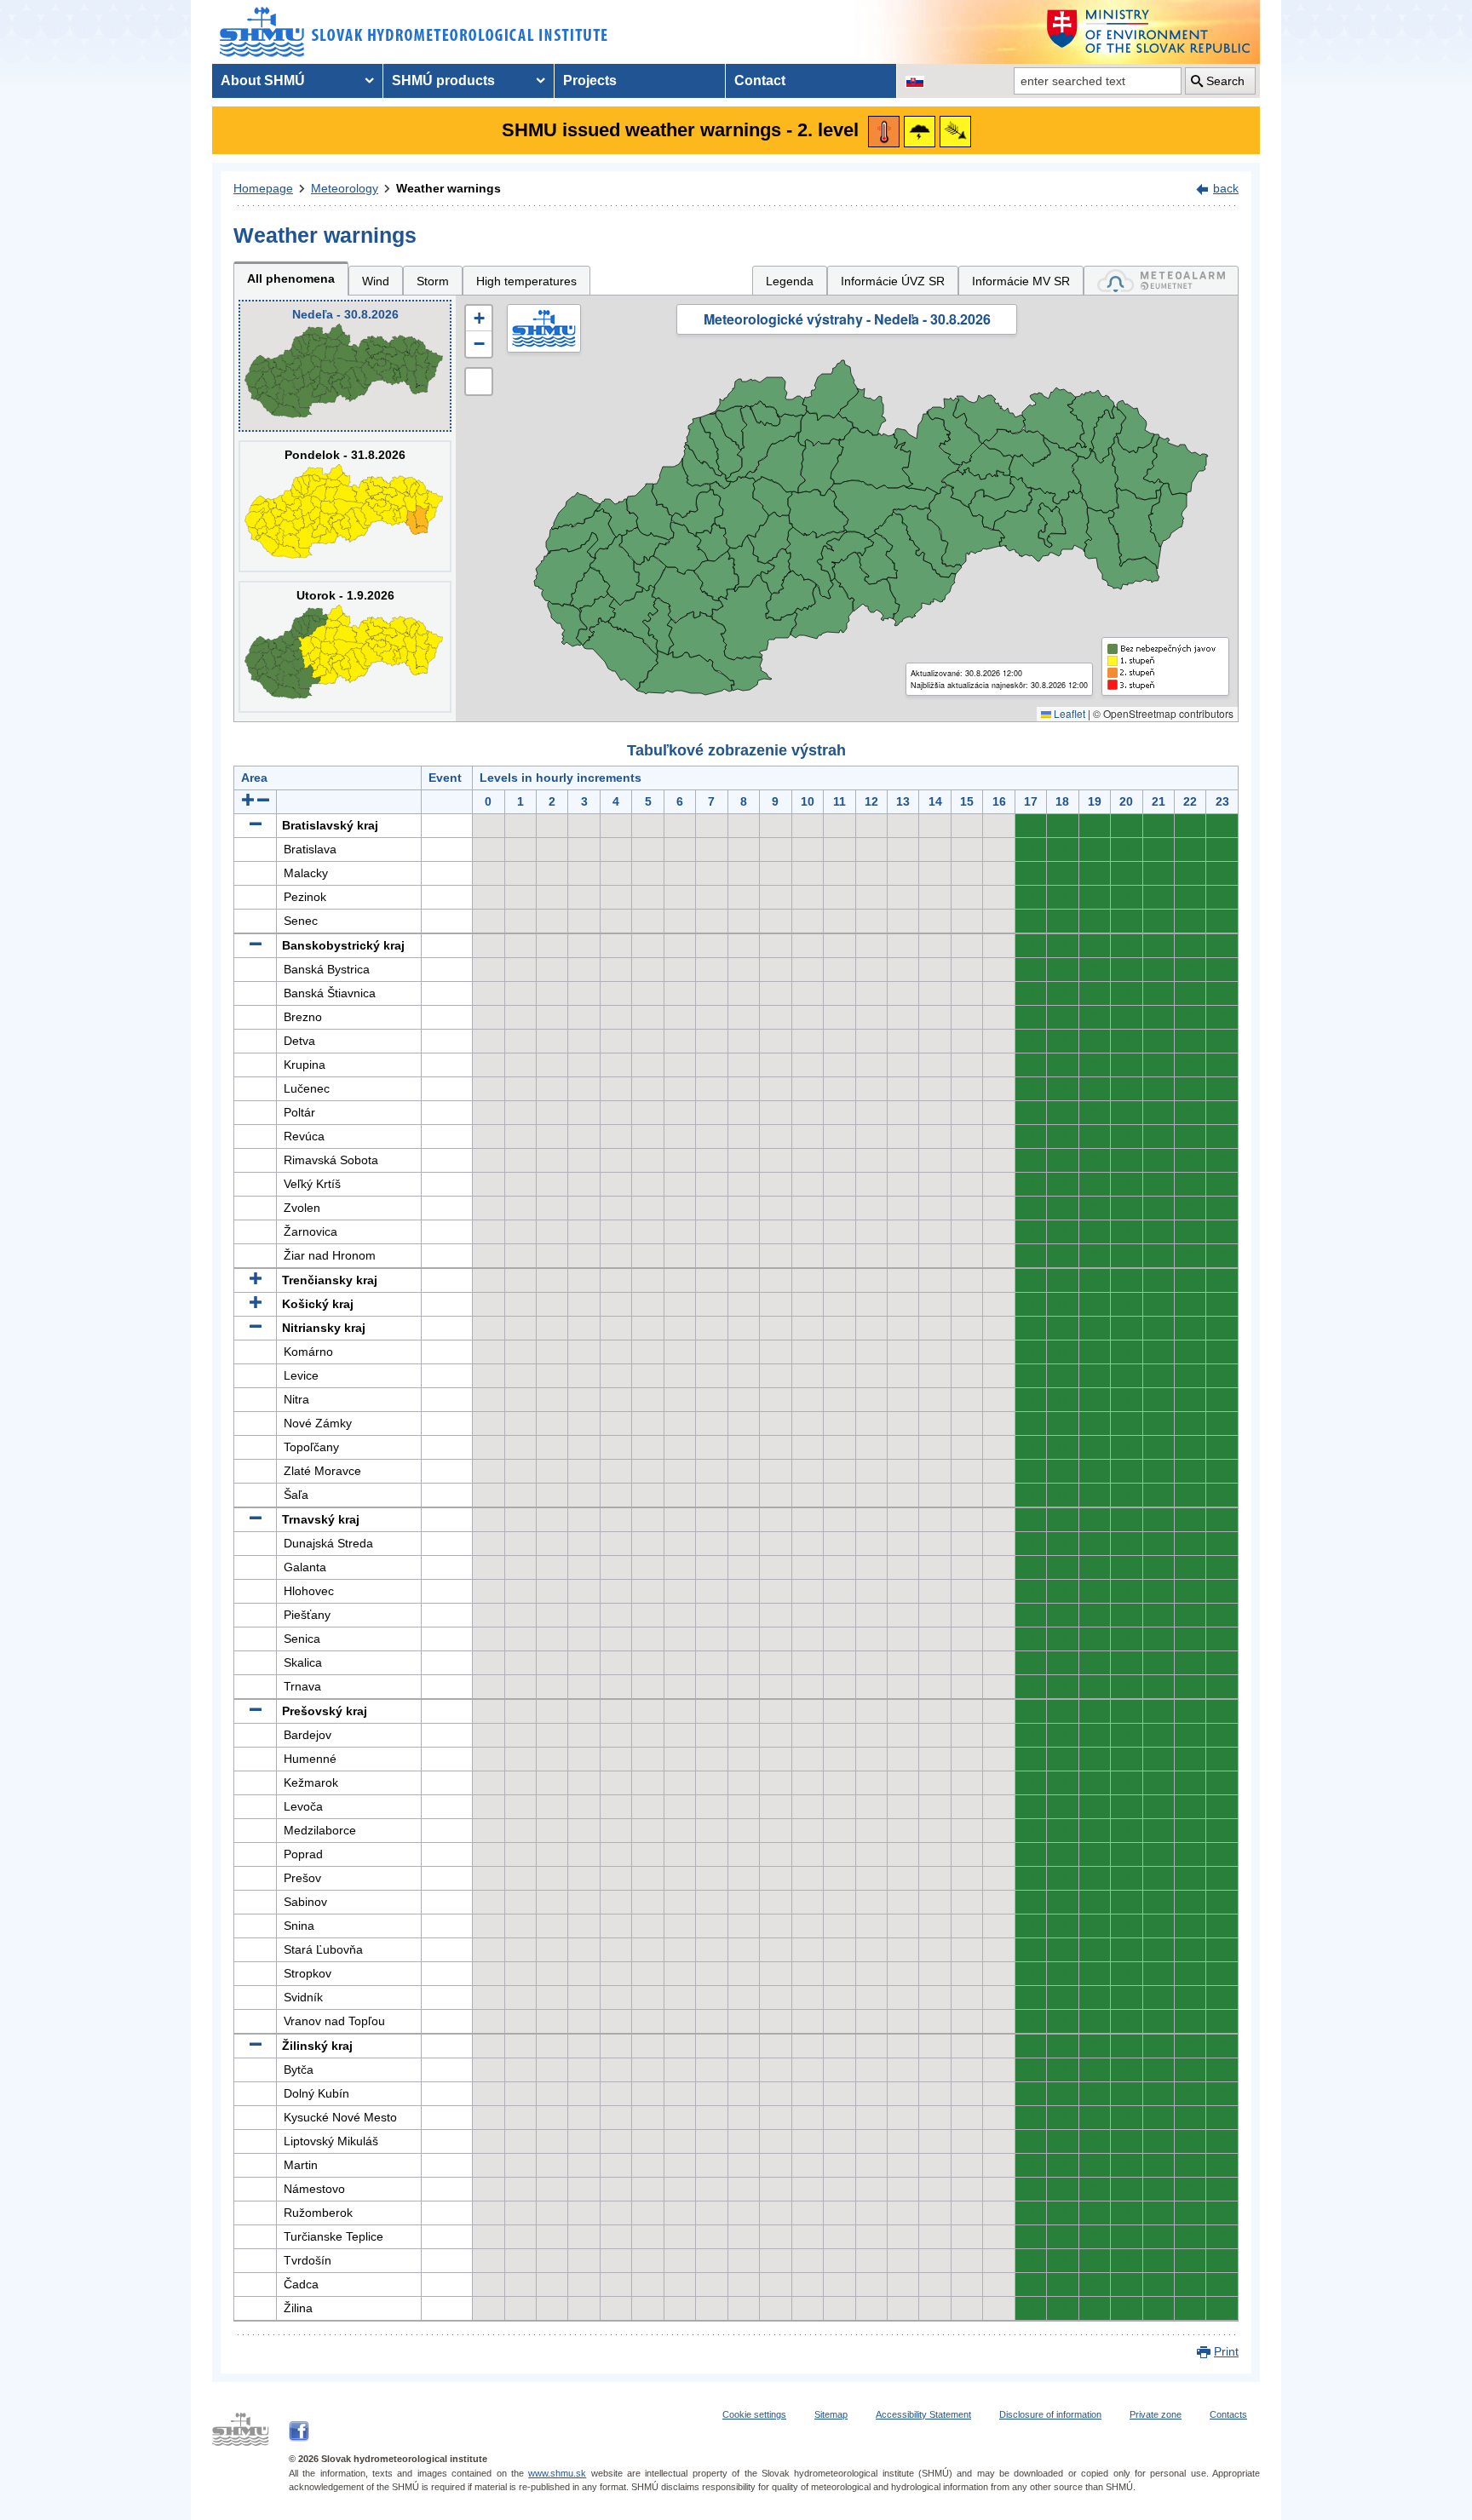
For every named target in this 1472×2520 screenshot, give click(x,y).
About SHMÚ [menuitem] (263, 80)
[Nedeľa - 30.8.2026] (345, 366)
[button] (479, 319)
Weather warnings (448, 188)
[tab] (1161, 281)
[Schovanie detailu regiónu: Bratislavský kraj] (256, 825)
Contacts (1228, 2414)
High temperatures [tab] (526, 281)
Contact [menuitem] (760, 80)
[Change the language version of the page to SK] (915, 81)
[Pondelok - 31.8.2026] (345, 506)
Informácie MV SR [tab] (1021, 281)
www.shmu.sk (557, 2473)
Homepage (263, 188)
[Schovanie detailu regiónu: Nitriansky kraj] (256, 1328)
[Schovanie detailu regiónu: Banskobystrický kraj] (256, 945)
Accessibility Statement (923, 2414)
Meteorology (345, 188)
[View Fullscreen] (479, 382)
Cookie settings (754, 2414)
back (1226, 188)
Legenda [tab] (790, 281)
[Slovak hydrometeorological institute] (414, 32)
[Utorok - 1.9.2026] (345, 647)
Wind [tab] (376, 281)
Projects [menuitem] (590, 80)
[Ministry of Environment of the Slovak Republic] (1149, 32)
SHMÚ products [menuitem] (443, 80)
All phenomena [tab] (291, 278)
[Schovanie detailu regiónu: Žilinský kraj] (256, 2046)
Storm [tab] (433, 281)
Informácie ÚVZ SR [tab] (893, 281)
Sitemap (831, 2414)
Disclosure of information (1050, 2414)
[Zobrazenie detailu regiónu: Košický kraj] (256, 1304)
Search (1225, 81)
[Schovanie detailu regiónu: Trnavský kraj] (256, 1519)
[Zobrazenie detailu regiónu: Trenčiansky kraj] (256, 1280)
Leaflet (1068, 713)
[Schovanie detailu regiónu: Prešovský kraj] (256, 1711)
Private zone (1156, 2414)
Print (1226, 2351)
